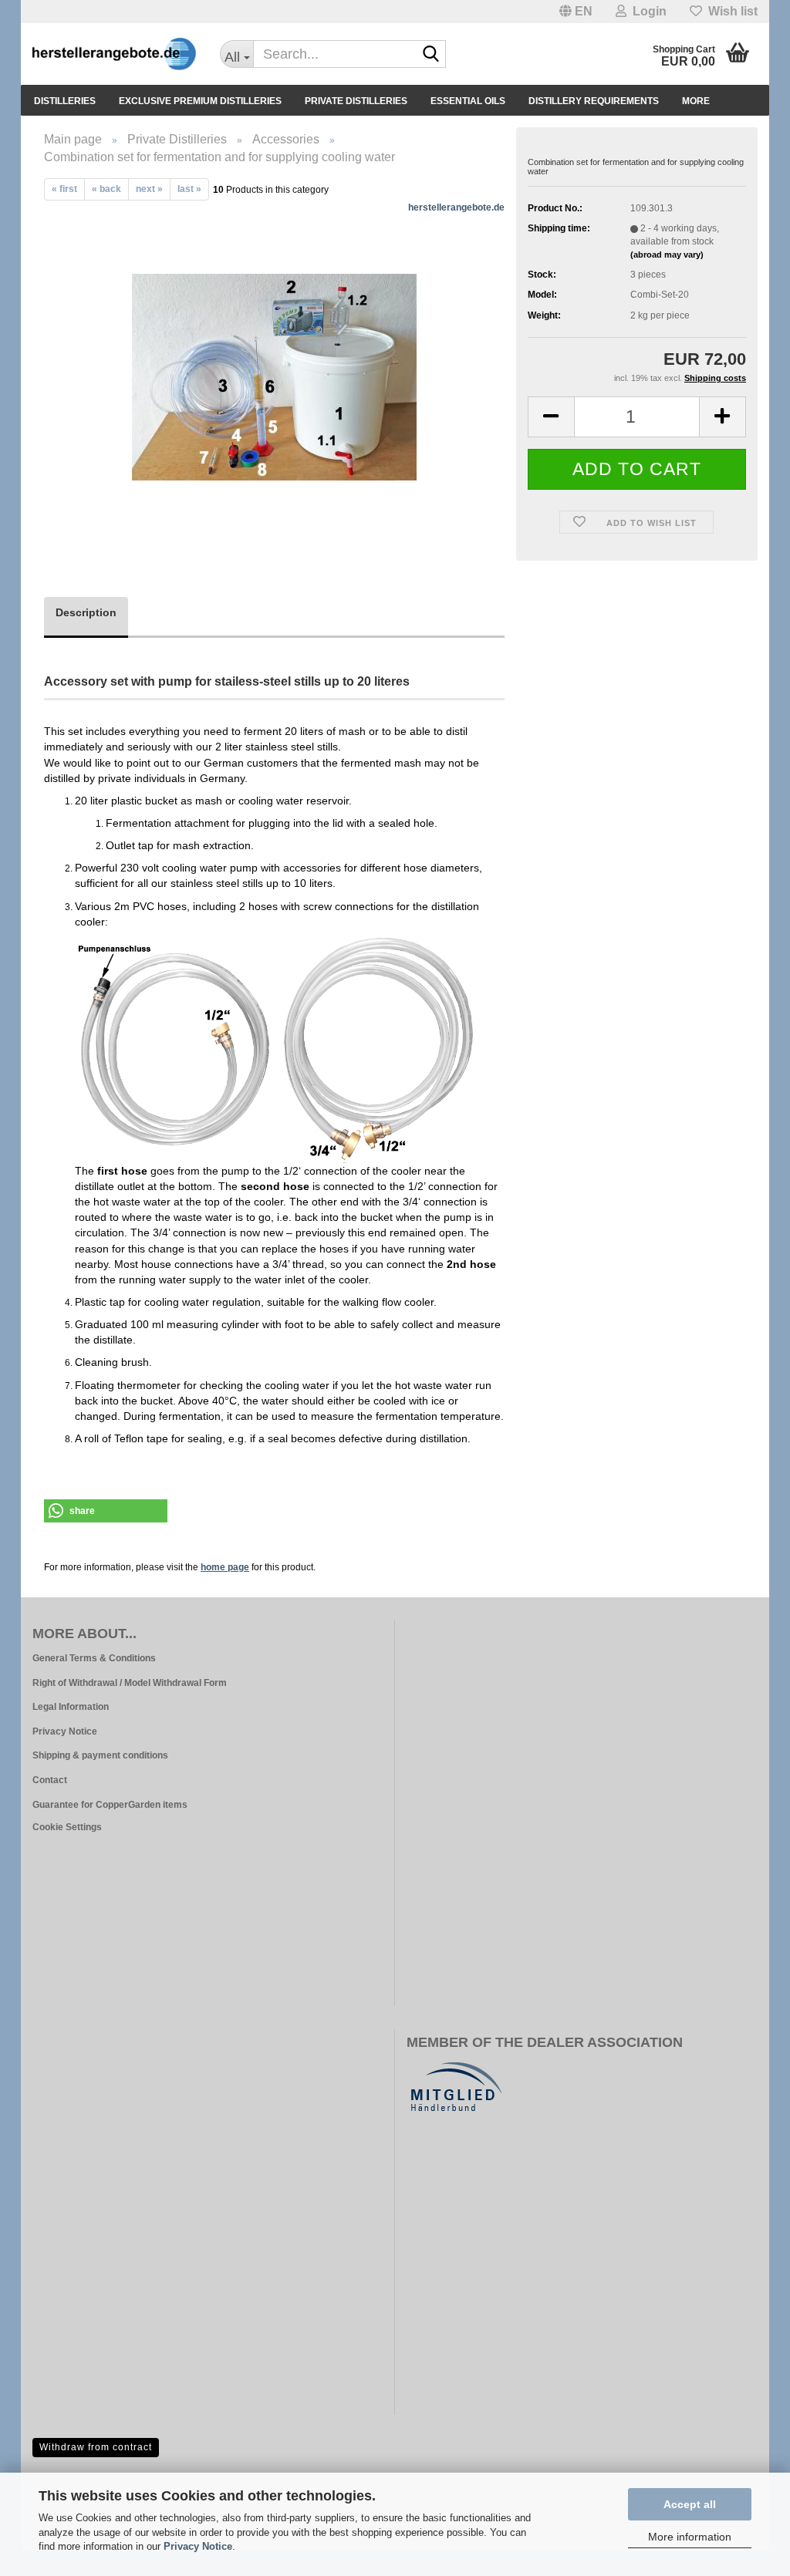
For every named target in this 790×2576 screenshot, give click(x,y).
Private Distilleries (356, 101)
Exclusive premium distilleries (200, 101)
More (696, 101)
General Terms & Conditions (94, 1658)
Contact (50, 1780)
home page (225, 1567)
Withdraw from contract (96, 2447)
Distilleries (65, 101)
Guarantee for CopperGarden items (110, 1805)
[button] (576, 12)
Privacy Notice (198, 2546)
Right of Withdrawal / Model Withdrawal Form (130, 1683)
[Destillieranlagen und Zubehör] (115, 54)
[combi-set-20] (274, 374)
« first (64, 189)
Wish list (730, 11)
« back (106, 189)
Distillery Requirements (594, 101)
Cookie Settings (67, 1827)
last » (189, 189)
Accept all (690, 2504)
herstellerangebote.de (456, 207)
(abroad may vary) (667, 255)
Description (86, 612)
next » (149, 189)
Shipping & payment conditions (100, 1755)
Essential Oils (468, 101)
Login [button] (647, 11)
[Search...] (431, 55)
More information (690, 2537)
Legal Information (71, 1707)
